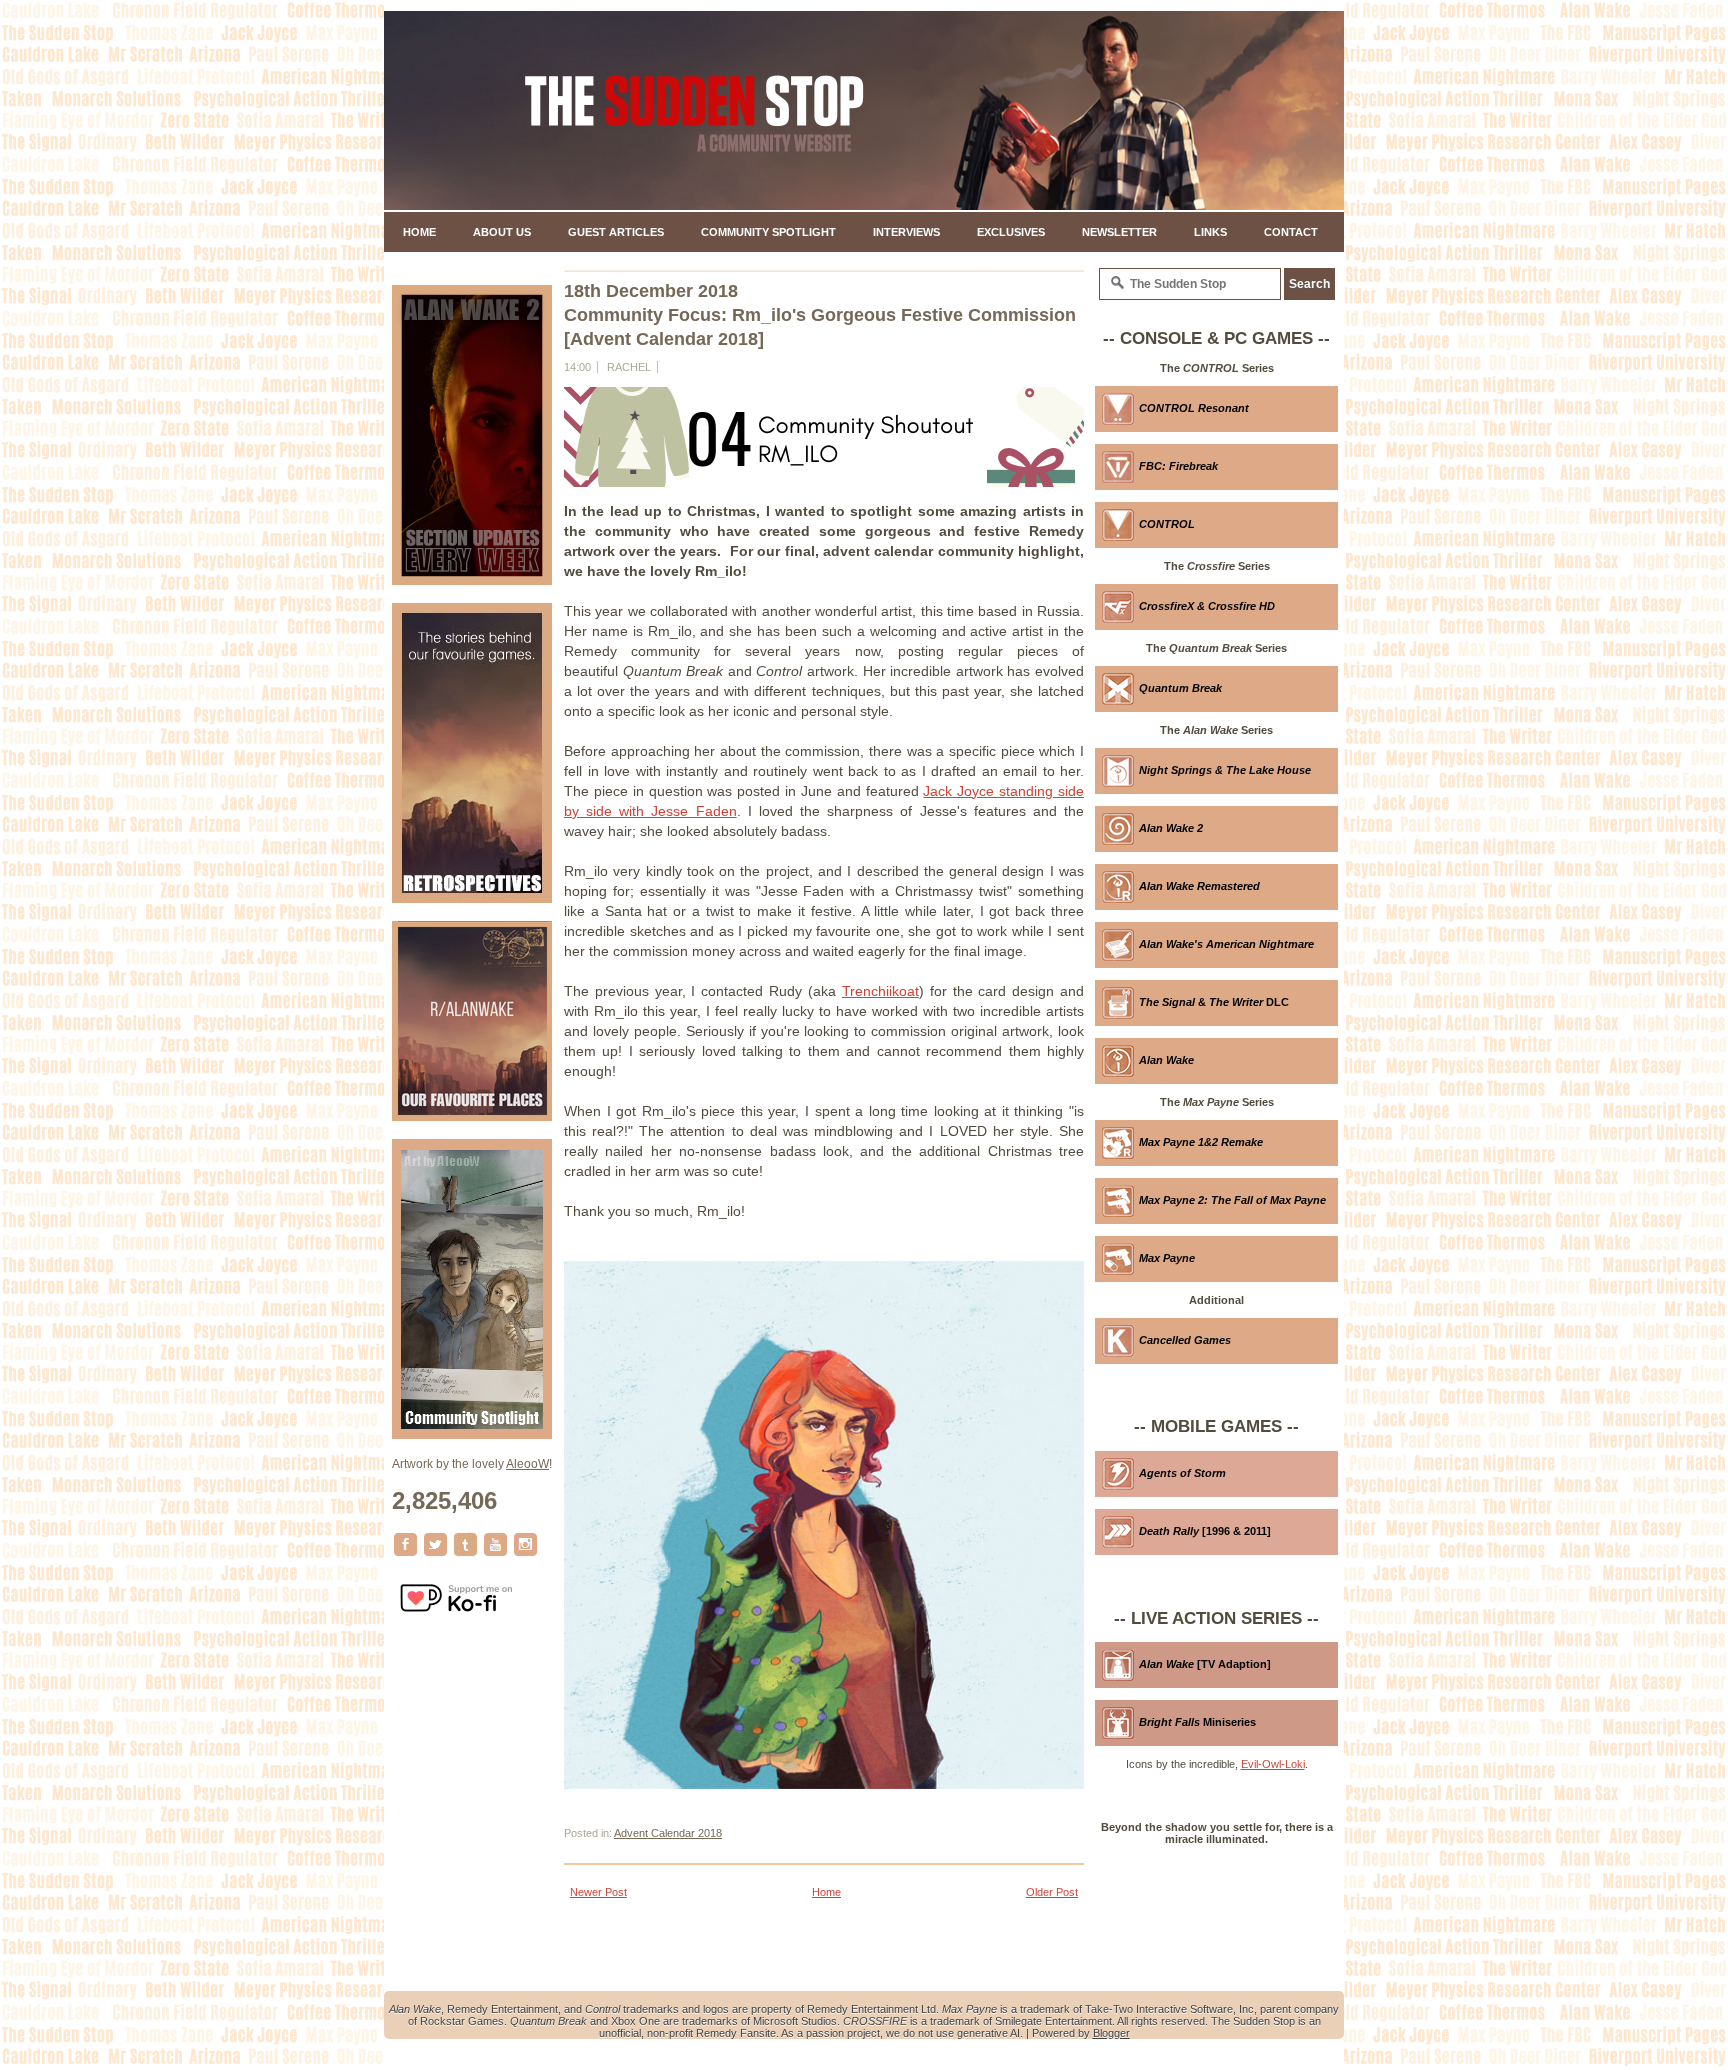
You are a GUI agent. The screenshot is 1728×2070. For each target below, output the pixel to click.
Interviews (906, 232)
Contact (1291, 232)
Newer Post (598, 1892)
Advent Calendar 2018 (668, 1833)
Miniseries (1197, 1722)
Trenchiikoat (880, 991)
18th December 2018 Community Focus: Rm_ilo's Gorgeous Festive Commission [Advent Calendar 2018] (820, 315)
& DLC (1214, 1002)
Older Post (1052, 1892)
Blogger (1111, 2033)
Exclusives (1011, 232)
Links (1210, 232)
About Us (502, 232)
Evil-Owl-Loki (1273, 1764)
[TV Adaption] (1205, 1664)
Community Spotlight (768, 232)
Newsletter (1119, 232)
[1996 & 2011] (1205, 1531)
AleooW (527, 1464)
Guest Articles (616, 232)
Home (419, 232)
